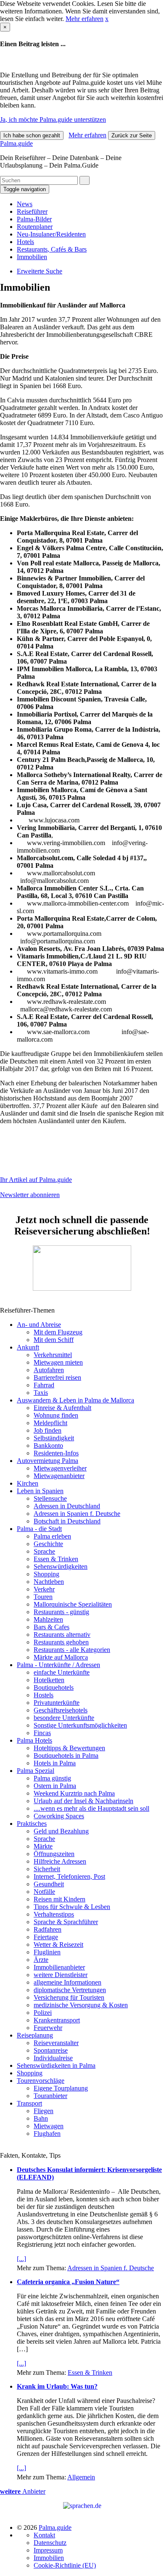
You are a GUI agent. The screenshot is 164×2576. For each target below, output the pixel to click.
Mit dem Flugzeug (58, 1332)
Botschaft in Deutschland (67, 1521)
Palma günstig (52, 1778)
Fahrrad (44, 1385)
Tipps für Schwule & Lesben (72, 1907)
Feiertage (46, 1937)
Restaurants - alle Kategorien (72, 1650)
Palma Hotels (34, 1740)
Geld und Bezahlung (61, 1831)
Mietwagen (49, 2126)
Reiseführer (32, 211)
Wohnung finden (56, 1415)
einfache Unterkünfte (62, 1672)
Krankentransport (57, 2020)
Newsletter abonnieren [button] (30, 1195)
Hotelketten (49, 1680)
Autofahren (49, 1370)
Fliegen (44, 2111)
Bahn (41, 2118)
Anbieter (23, 2491)
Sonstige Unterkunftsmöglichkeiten (80, 1725)
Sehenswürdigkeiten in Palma (56, 2065)
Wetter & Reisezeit (58, 1944)
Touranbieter (50, 2096)
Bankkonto (48, 1446)
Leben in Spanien (40, 1491)
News (25, 204)
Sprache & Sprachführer (66, 1922)
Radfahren (48, 1929)
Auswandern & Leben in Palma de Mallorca (75, 1400)
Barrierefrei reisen (57, 1377)
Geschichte (48, 1544)
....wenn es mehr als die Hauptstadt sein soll (91, 1808)
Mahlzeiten (48, 1619)
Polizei (43, 2013)
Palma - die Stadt (39, 1529)
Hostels (44, 1695)
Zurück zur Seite (132, 135)
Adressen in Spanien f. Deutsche (77, 1514)
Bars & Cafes (52, 1627)
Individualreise (53, 2058)
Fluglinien (47, 1952)
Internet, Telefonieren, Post (69, 1876)
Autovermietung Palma (48, 1461)
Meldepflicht (50, 1423)
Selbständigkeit (54, 1438)
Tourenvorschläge (41, 2081)
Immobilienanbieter (59, 1967)
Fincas (42, 1733)
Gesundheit (49, 1884)
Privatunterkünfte (57, 1703)
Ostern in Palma (55, 1786)
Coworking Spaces (59, 1816)
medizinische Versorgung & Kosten (81, 2005)
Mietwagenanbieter (59, 1476)
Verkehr (44, 1589)
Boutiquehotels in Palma (66, 1755)
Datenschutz (50, 2543)
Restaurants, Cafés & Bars (52, 249)
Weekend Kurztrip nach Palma (74, 1793)
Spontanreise (51, 2050)
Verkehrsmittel (53, 1355)
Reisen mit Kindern (60, 1899)
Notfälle (44, 1892)
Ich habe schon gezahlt (32, 135)
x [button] (107, 19)
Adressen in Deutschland (67, 1506)
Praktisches (32, 1824)
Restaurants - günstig (61, 1612)
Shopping (46, 1574)
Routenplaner (35, 227)
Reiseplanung (35, 2035)
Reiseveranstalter (56, 2043)
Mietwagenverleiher (60, 1468)
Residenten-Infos (56, 1453)
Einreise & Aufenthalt (62, 1408)
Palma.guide (16, 143)
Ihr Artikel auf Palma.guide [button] (36, 1180)
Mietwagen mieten (58, 1362)
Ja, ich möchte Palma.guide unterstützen (53, 119)
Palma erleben (52, 1536)
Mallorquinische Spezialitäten (73, 1604)
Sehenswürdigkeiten (61, 1566)
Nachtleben (49, 1582)
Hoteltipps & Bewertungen (69, 1748)
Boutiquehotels (54, 1687)
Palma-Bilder (34, 219)
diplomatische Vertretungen (70, 1990)
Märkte (43, 1846)
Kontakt (44, 2535)
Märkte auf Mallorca (61, 1657)
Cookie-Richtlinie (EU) (65, 2565)
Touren (43, 1597)
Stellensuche (50, 1498)
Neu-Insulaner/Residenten (51, 234)
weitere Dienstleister (61, 1975)
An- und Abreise (39, 1325)
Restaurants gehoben (61, 1642)
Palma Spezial (36, 1771)
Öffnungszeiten (54, 1854)
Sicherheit (47, 1869)
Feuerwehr (48, 2028)
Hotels (25, 242)
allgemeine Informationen (67, 1982)
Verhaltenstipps (54, 1914)
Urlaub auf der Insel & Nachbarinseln (83, 1801)
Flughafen (47, 2134)
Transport (29, 2103)
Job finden (48, 1430)
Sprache (44, 1551)
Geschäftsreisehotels (61, 1710)
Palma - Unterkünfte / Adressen (58, 1665)
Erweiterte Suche (40, 271)
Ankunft (28, 1347)
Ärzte (41, 1960)
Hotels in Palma (55, 1763)
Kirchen (28, 1483)
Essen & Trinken (56, 1559)
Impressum (48, 2550)
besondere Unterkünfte (64, 1718)
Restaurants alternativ (62, 1635)
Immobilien (32, 257)
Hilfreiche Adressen (60, 1861)
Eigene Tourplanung (61, 2088)
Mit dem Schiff (54, 1340)
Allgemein (81, 2477)
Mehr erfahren (85, 19)
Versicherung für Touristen (69, 1997)
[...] (21, 2259)
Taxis (41, 1393)
